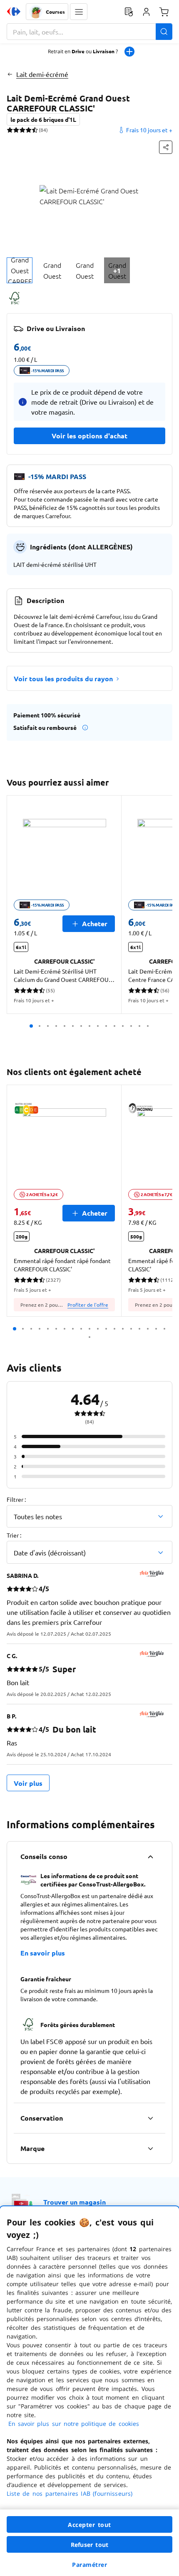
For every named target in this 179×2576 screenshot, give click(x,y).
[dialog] (89, 2391)
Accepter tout (89, 2525)
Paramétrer (89, 2565)
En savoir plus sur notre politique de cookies (74, 2424)
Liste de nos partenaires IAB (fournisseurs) (70, 2493)
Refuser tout (89, 2545)
